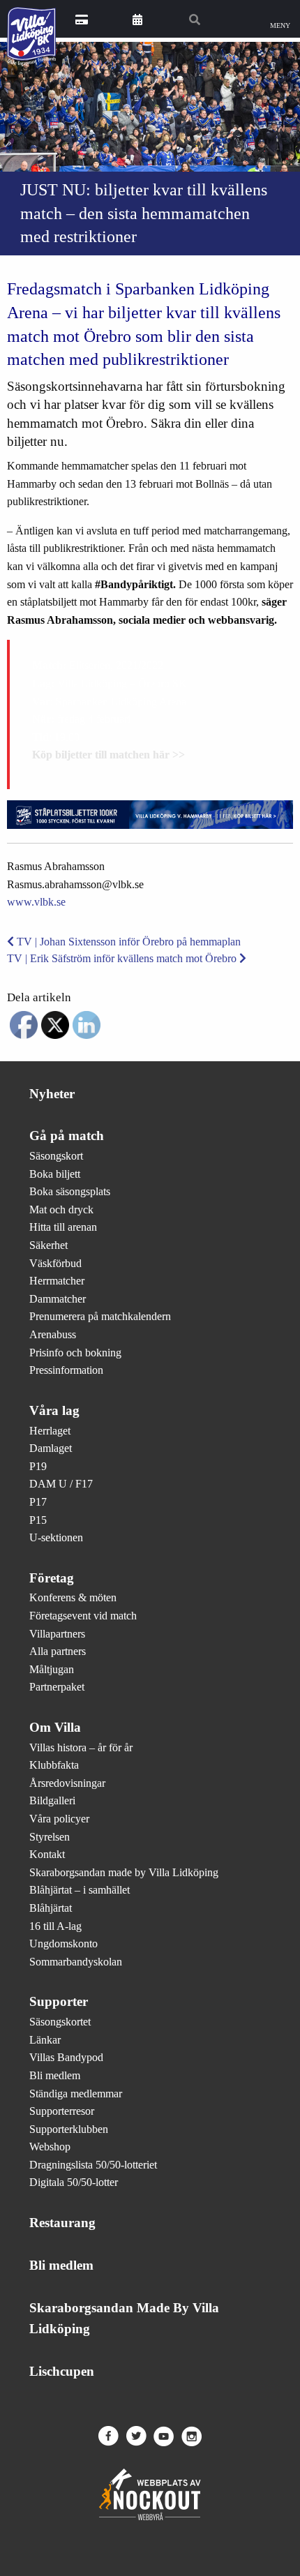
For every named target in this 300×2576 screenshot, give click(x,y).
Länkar (45, 2040)
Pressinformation (66, 1370)
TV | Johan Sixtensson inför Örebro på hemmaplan (127, 942)
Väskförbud (55, 1263)
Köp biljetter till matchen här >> (108, 755)
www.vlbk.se (36, 902)
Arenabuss (53, 1334)
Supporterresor (62, 2111)
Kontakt (47, 1854)
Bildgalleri (52, 1800)
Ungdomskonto (63, 1944)
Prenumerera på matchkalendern (100, 1316)
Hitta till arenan (63, 1227)
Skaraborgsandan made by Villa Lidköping (124, 1872)
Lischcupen (62, 2371)
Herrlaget (50, 1431)
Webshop (50, 2147)
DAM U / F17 (61, 1484)
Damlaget (51, 1448)
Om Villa (55, 1727)
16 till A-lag (55, 1926)
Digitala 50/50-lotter (74, 2182)
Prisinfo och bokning (75, 1353)
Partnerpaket (57, 1687)
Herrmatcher (57, 1281)
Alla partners (58, 1651)
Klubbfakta (54, 1765)
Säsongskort (56, 1156)
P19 (38, 1466)
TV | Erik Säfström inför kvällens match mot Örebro (123, 958)
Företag (52, 1578)
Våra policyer (59, 1819)
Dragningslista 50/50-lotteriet (93, 2165)
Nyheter (52, 1094)
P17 (38, 1502)
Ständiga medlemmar (76, 2094)
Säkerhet (48, 1245)
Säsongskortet (60, 2022)
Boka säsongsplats (70, 1191)
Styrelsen (50, 1837)
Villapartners (57, 1634)
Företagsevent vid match (83, 1616)
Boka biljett (55, 1174)
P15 (38, 1520)
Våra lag (54, 1410)
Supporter (59, 2001)
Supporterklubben (69, 2129)
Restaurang (62, 2223)
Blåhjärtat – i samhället (80, 1890)
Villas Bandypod (66, 2057)
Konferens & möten (73, 1597)
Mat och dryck (61, 1210)
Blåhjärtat (51, 1908)
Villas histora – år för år (81, 1747)
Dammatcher (58, 1299)
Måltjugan (52, 1669)
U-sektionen (56, 1537)
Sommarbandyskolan (76, 1962)
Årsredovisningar (67, 1783)
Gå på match (67, 1136)
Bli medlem (55, 2075)
